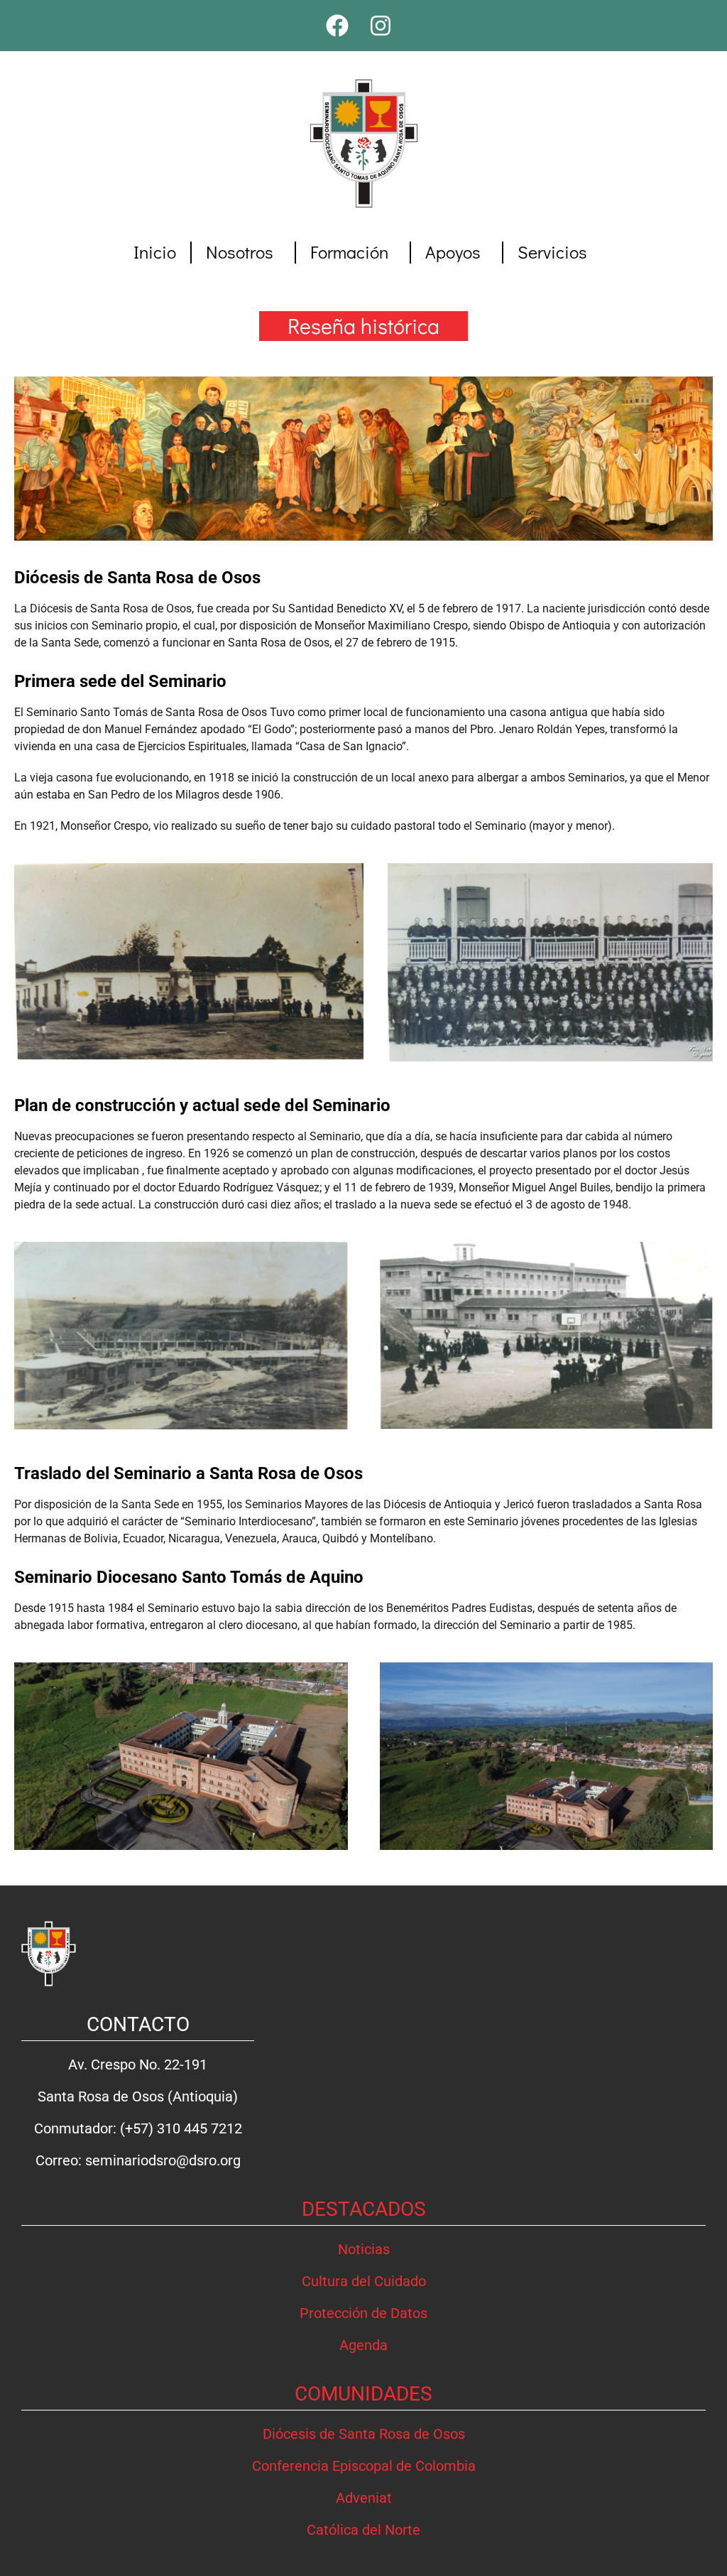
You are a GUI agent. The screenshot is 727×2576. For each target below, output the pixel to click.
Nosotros (240, 252)
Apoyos (453, 252)
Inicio (155, 252)
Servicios (552, 252)
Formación (349, 252)
